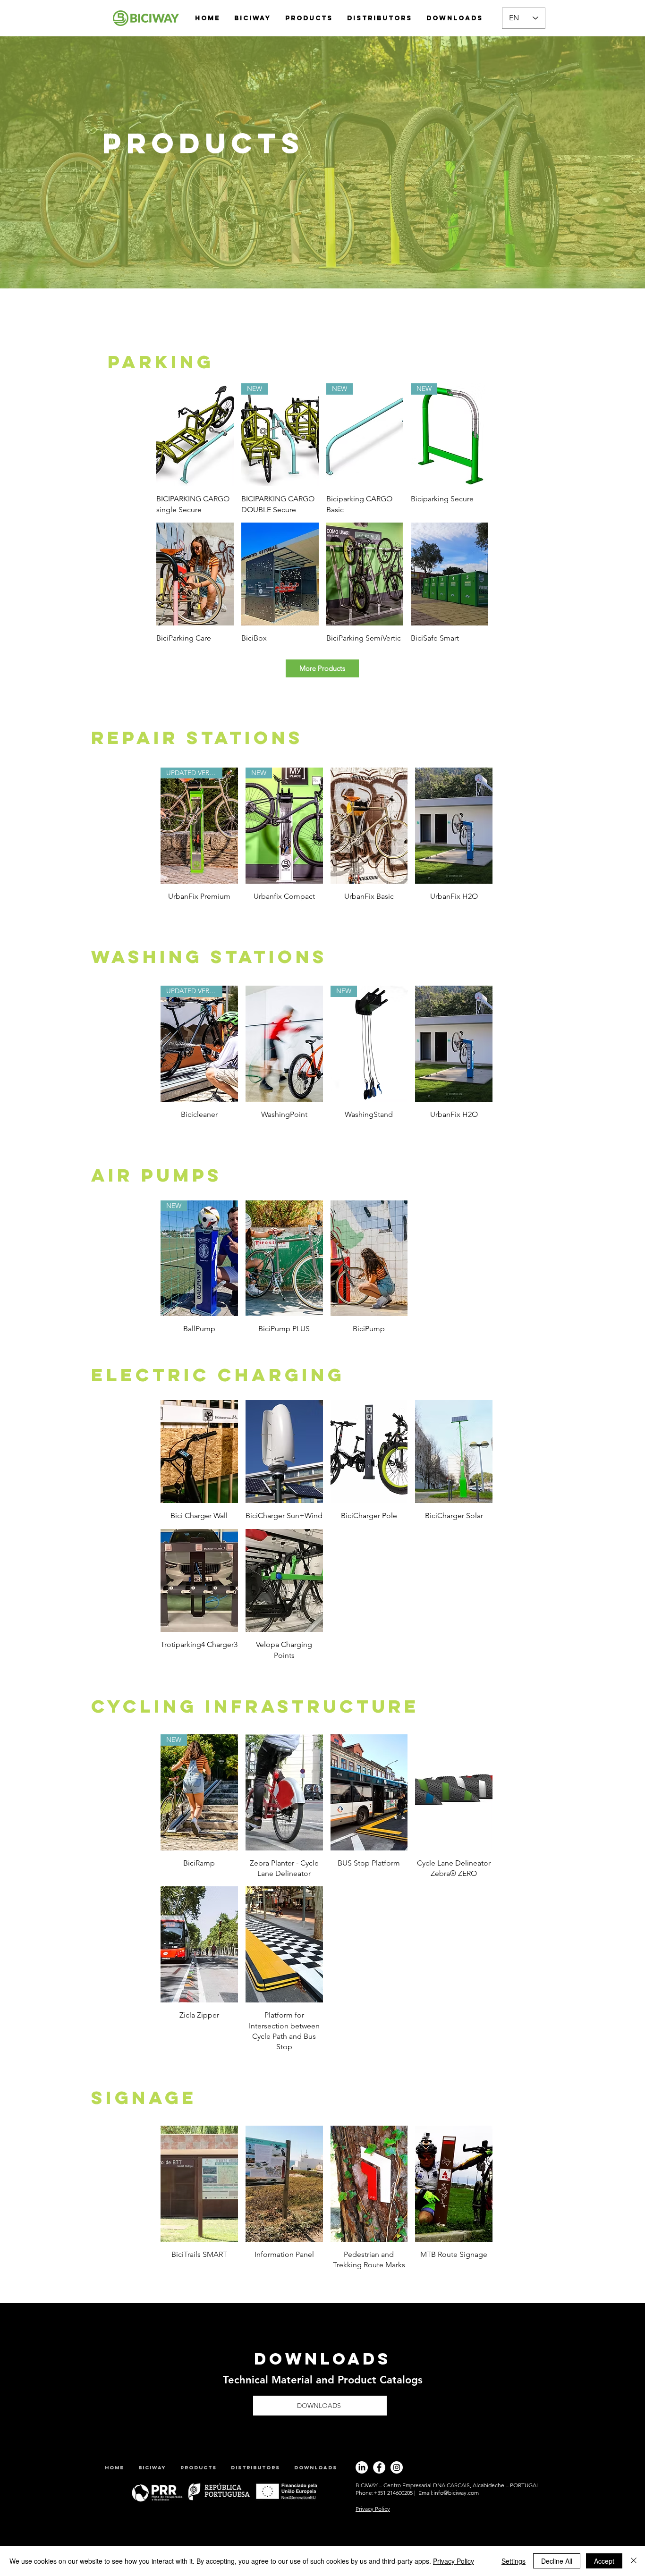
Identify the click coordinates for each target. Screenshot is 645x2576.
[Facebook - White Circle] (379, 2467)
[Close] (634, 2561)
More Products (322, 668)
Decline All (557, 2561)
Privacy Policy (454, 2561)
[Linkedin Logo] (362, 2467)
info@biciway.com (456, 2493)
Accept (604, 2561)
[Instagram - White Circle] (397, 2467)
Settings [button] (513, 2561)
